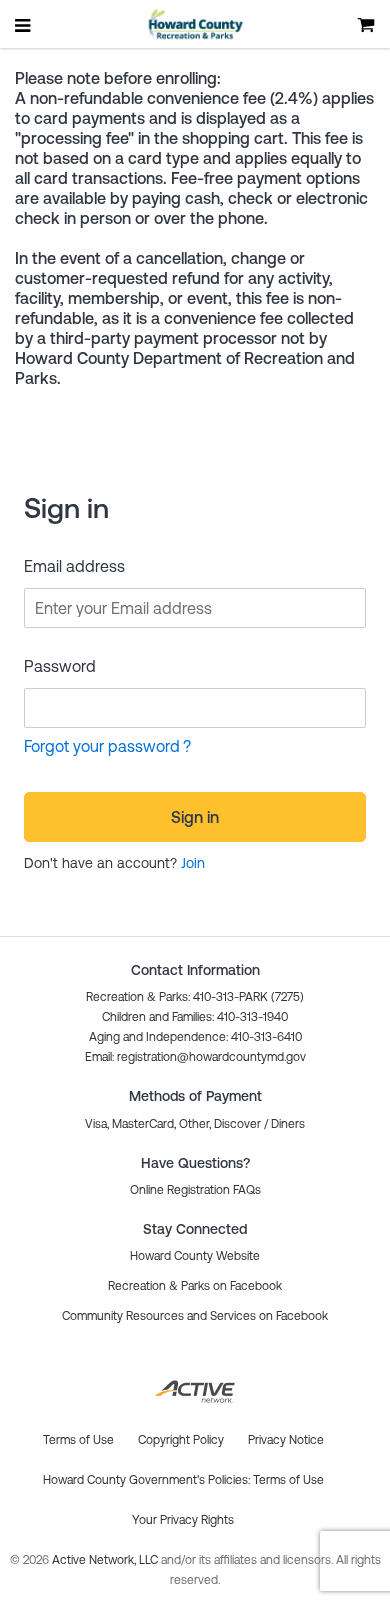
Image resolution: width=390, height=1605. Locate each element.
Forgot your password (102, 746)
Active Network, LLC (106, 1560)
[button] (195, 1057)
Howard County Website (195, 1256)
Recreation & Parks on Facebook (195, 1286)
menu (24, 25)
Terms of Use (288, 1480)
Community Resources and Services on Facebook (195, 1316)
